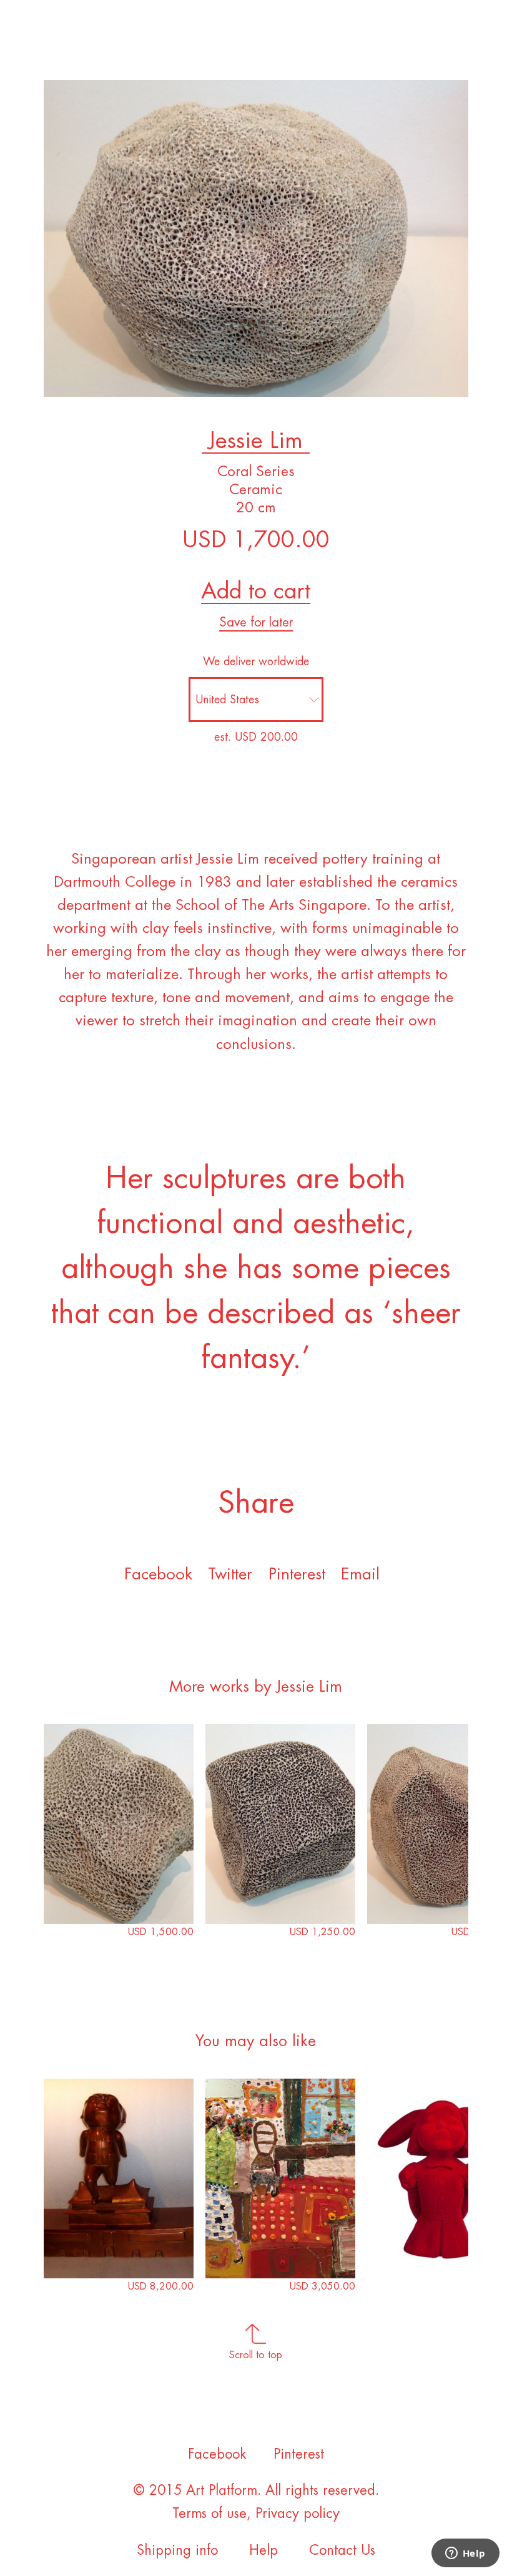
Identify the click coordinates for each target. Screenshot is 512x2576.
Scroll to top (256, 2355)
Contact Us (342, 2550)
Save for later (256, 622)
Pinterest (299, 2454)
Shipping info (177, 2550)
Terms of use (209, 2514)
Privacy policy (298, 2514)
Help (263, 2550)
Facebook (158, 1574)
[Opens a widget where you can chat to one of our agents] (465, 2554)
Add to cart (256, 591)
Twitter (230, 1574)
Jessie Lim (256, 441)
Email (360, 1574)
